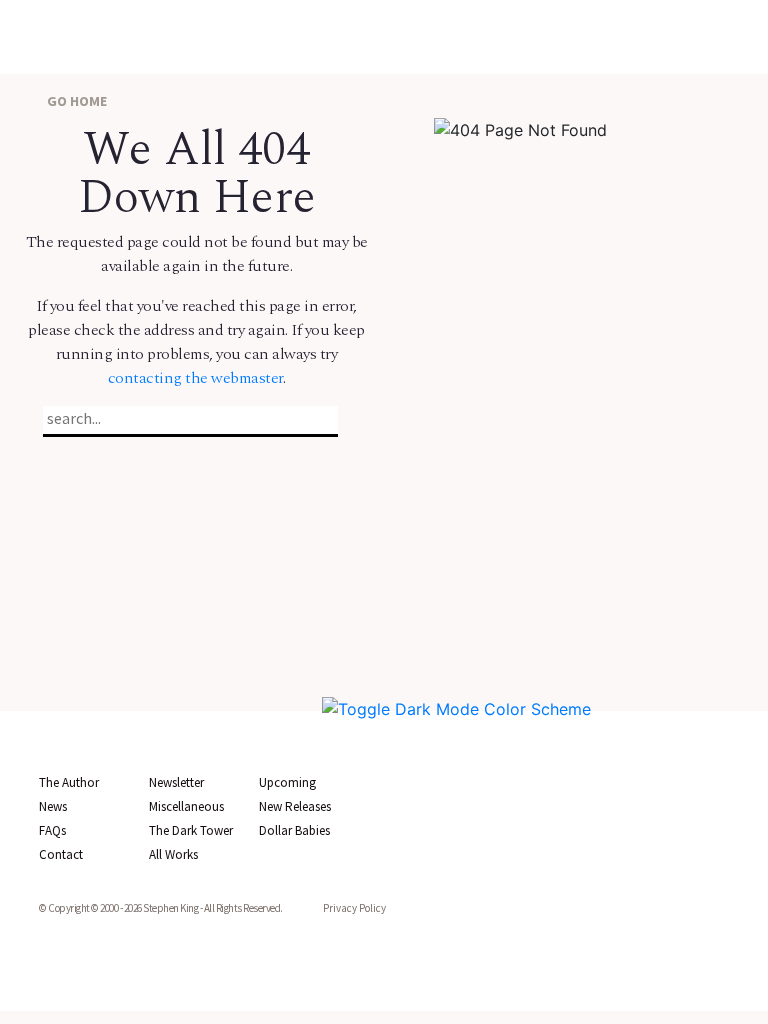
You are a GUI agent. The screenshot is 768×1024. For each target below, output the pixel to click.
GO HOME (75, 101)
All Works (173, 854)
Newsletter (176, 782)
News (53, 806)
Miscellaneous (186, 806)
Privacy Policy (354, 908)
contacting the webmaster (195, 378)
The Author (69, 782)
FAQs (52, 830)
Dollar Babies (294, 830)
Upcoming (287, 782)
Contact (61, 854)
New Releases (295, 806)
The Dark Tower (191, 830)
